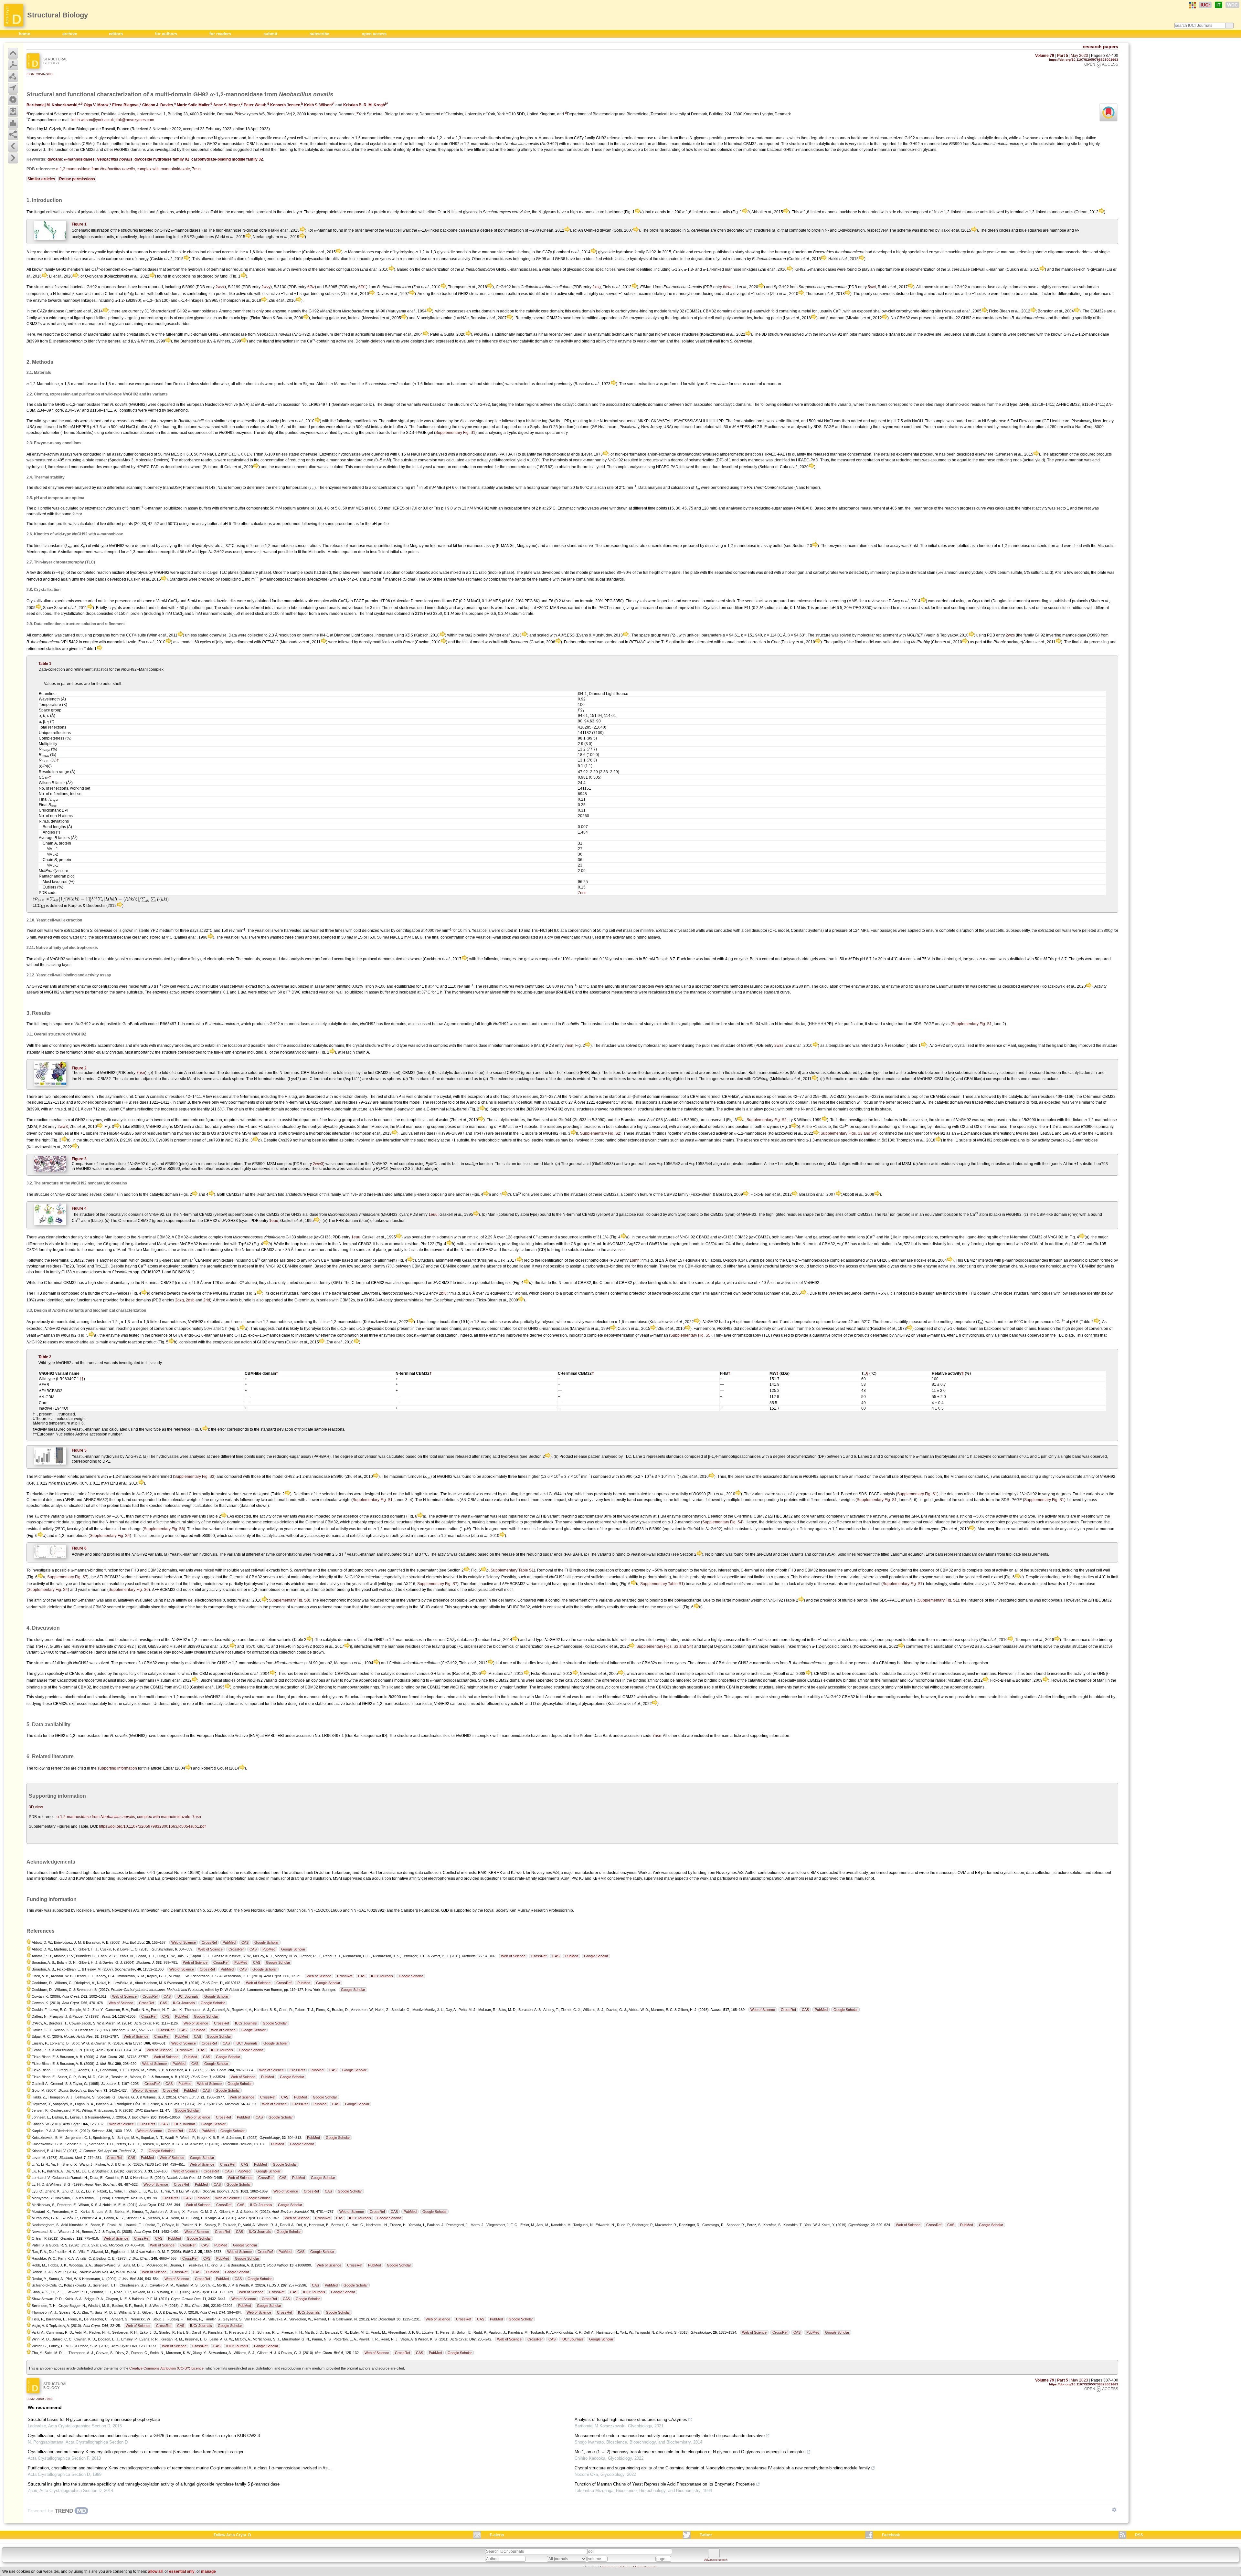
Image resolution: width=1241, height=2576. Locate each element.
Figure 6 (79, 1548)
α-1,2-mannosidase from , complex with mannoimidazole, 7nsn (128, 169)
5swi (872, 287)
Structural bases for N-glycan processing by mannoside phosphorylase (94, 2419)
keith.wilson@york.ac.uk (93, 120)
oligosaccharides (145, 138)
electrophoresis (441, 1878)
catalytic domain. (795, 1102)
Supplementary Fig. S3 (194, 1477)
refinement (1102, 1873)
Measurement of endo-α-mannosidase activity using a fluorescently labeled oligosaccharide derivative (670, 2436)
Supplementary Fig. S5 (690, 1335)
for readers (221, 34)
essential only (182, 2571)
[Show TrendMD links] (1114, 2510)
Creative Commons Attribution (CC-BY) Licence (166, 2368)
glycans (55, 159)
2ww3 (63, 1127)
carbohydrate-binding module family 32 (227, 159)
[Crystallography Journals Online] (1193, 5)
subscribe (320, 34)
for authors (167, 34)
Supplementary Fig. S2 (767, 1120)
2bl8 (443, 1293)
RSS (1139, 2535)
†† (81, 1379)
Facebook (891, 2535)
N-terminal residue (270, 1079)
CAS (245, 1942)
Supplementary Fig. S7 (67, 1577)
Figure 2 (79, 1068)
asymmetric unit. (120, 1097)
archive (70, 34)
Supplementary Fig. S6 (164, 1529)
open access (374, 34)
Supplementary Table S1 (512, 1570)
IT (1219, 5)
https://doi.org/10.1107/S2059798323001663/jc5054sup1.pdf (152, 1826)
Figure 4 (79, 1208)
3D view (36, 1807)
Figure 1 (79, 224)
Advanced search (716, 2560)
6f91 (362, 287)
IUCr (1205, 5)
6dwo (728, 287)
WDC (1232, 5)
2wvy (266, 287)
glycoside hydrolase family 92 (162, 159)
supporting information (117, 1768)
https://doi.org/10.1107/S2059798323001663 (1084, 60)
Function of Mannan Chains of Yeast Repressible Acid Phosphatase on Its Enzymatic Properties (665, 2484)
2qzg (180, 1300)
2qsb (190, 1300)
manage (208, 2571)
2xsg (597, 287)
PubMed (229, 1942)
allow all (155, 2571)
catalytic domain (453, 1073)
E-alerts (497, 2535)
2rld (207, 1300)
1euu (433, 1214)
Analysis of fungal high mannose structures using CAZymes (631, 2419)
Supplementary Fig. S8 (289, 1600)
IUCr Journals (382, 1976)
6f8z (311, 287)
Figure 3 (79, 1159)
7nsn (582, 893)
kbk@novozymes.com (135, 120)
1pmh (635, 1260)
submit (271, 34)
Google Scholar (266, 1942)
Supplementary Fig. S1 (455, 433)
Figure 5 (79, 1450)
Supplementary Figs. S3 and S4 (848, 1133)
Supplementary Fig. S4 (722, 1522)
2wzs (1010, 635)
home (25, 34)
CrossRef (209, 1942)
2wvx (220, 287)
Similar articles (41, 179)
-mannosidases (79, 159)
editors (117, 34)
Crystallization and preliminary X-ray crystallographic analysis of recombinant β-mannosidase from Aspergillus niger (136, 2452)
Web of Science (184, 1942)
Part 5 (1063, 56)
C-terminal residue (326, 1079)
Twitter (706, 2535)
